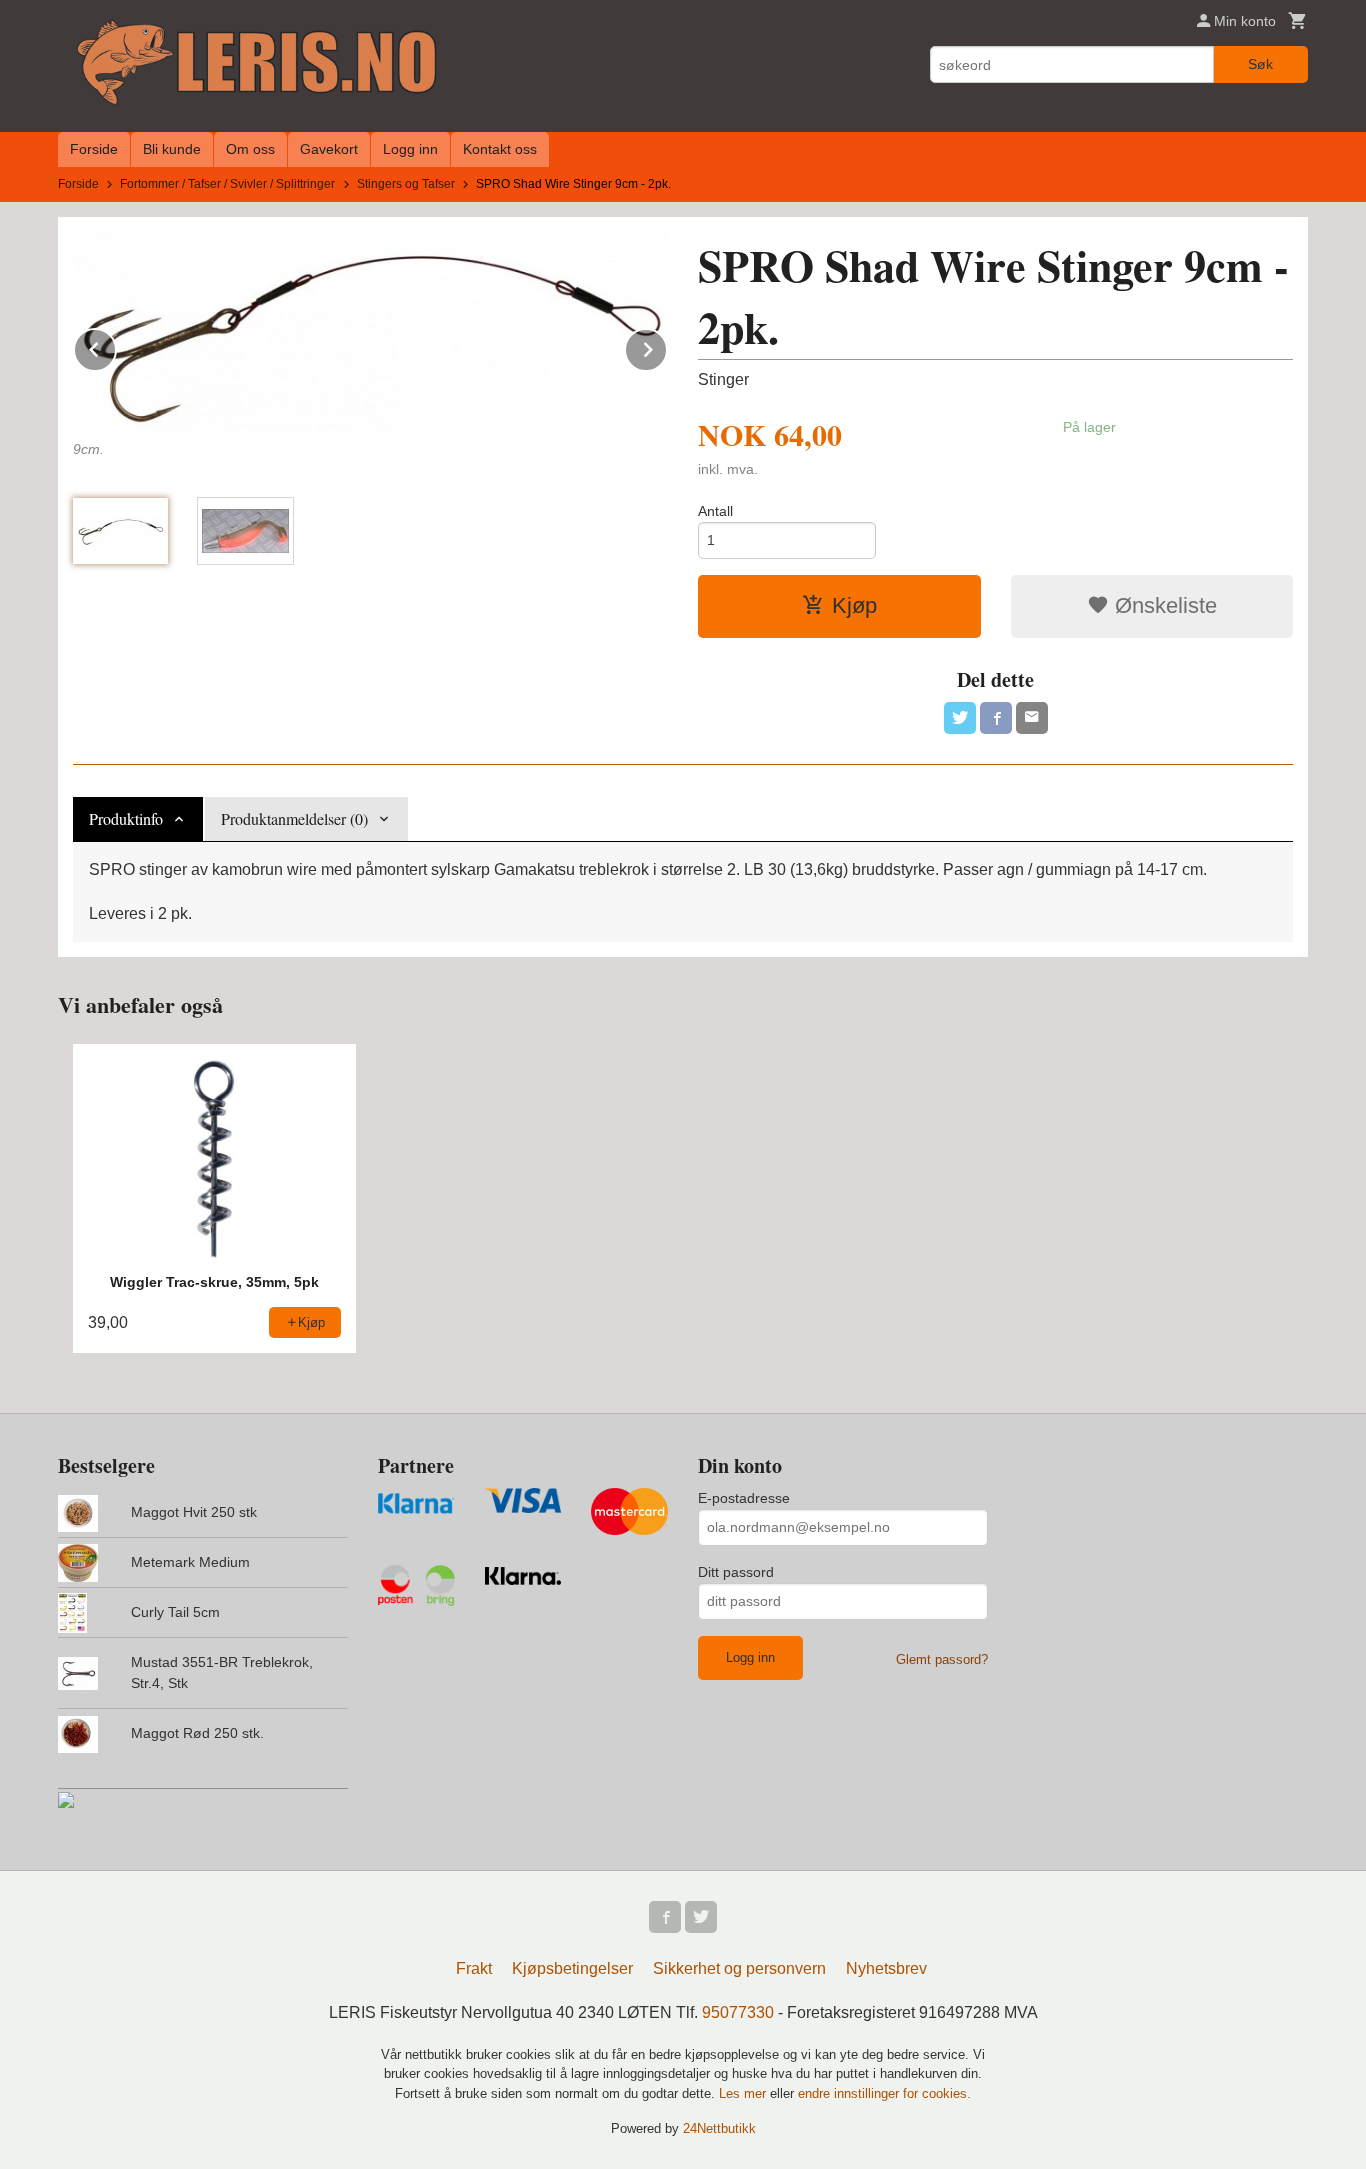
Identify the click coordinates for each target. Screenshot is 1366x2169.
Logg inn (410, 149)
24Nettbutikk (719, 2128)
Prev (116, 346)
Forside (94, 149)
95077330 (738, 2012)
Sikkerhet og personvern (739, 1968)
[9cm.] (370, 331)
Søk (1260, 64)
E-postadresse (744, 1498)
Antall (715, 511)
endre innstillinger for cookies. (884, 2093)
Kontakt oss (500, 149)
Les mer (744, 2093)
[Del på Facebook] (996, 718)
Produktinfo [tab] (126, 818)
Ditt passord (736, 1572)
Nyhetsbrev (886, 1968)
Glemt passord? (942, 1659)
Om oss (250, 149)
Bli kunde (172, 149)
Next (667, 346)
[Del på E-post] (1032, 718)
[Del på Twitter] (960, 718)
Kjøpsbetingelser (572, 1968)
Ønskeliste (1163, 605)
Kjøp (854, 605)
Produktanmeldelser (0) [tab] (294, 818)
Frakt (474, 1968)
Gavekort (329, 149)
